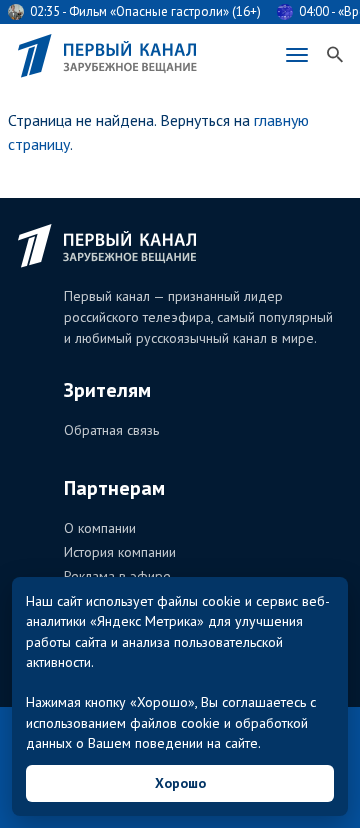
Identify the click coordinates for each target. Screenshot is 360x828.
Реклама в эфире (117, 576)
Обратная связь (111, 430)
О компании (100, 528)
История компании (120, 552)
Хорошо (180, 783)
